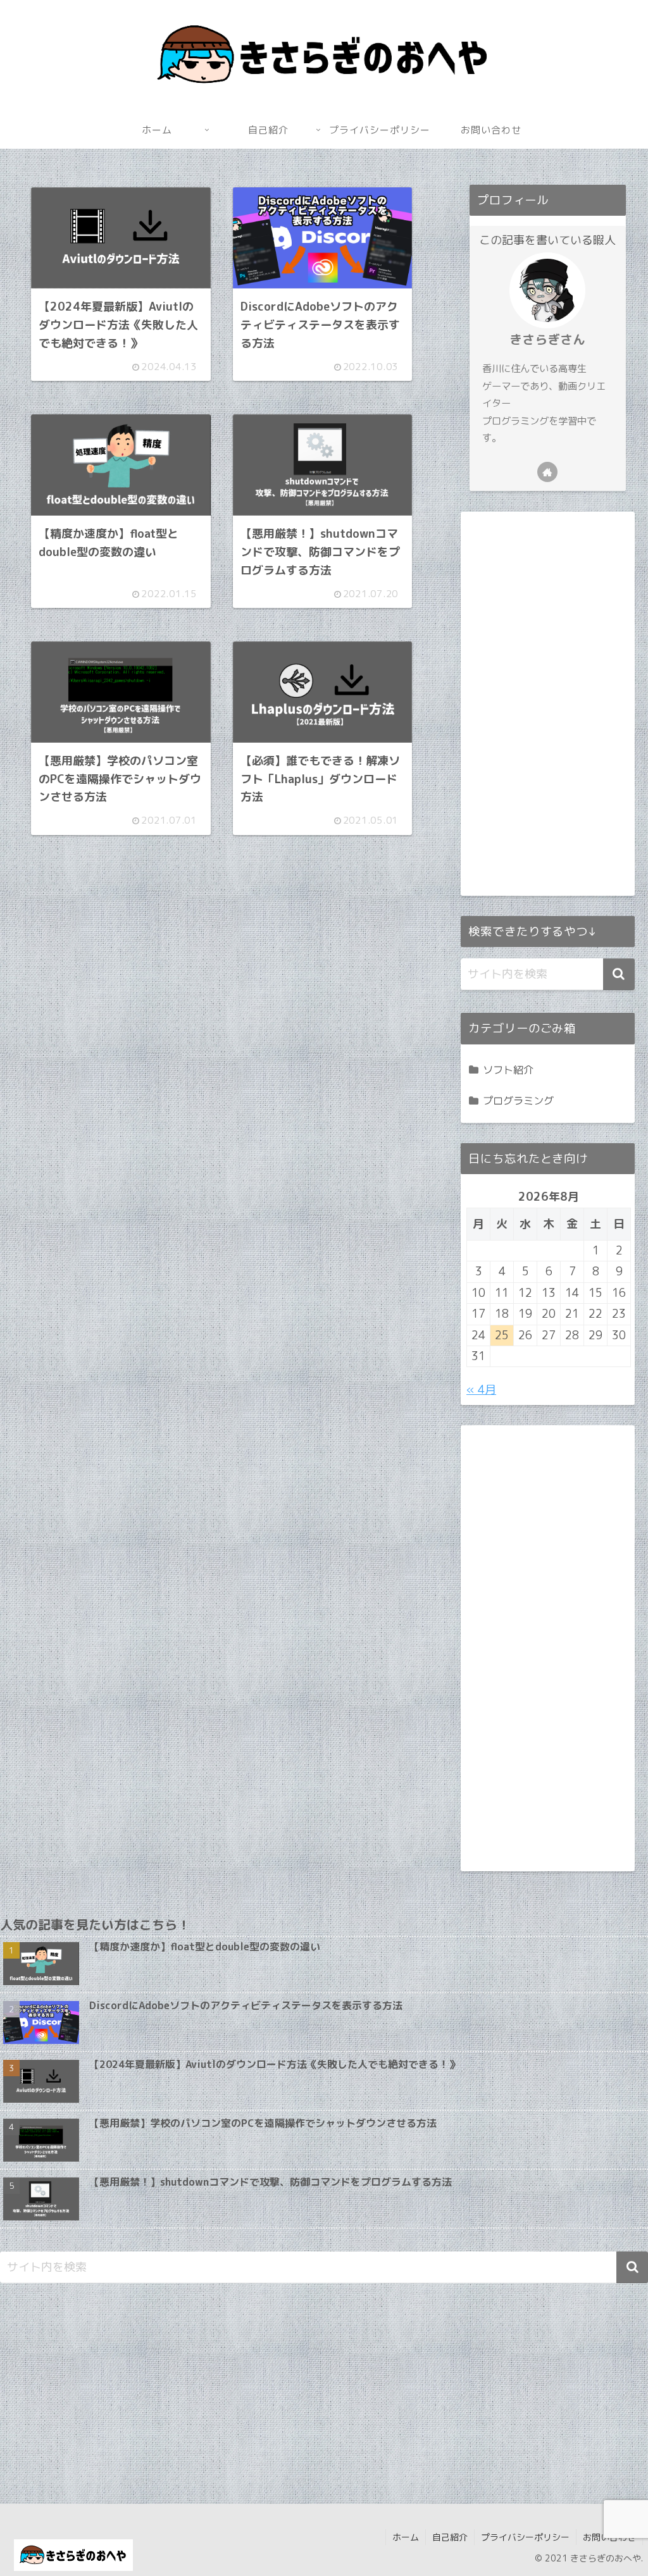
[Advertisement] (221, 1021)
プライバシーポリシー (525, 2537)
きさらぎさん (547, 339)
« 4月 (481, 1390)
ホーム (406, 2537)
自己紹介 (450, 2537)
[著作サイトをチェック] (547, 472)
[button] (619, 974)
